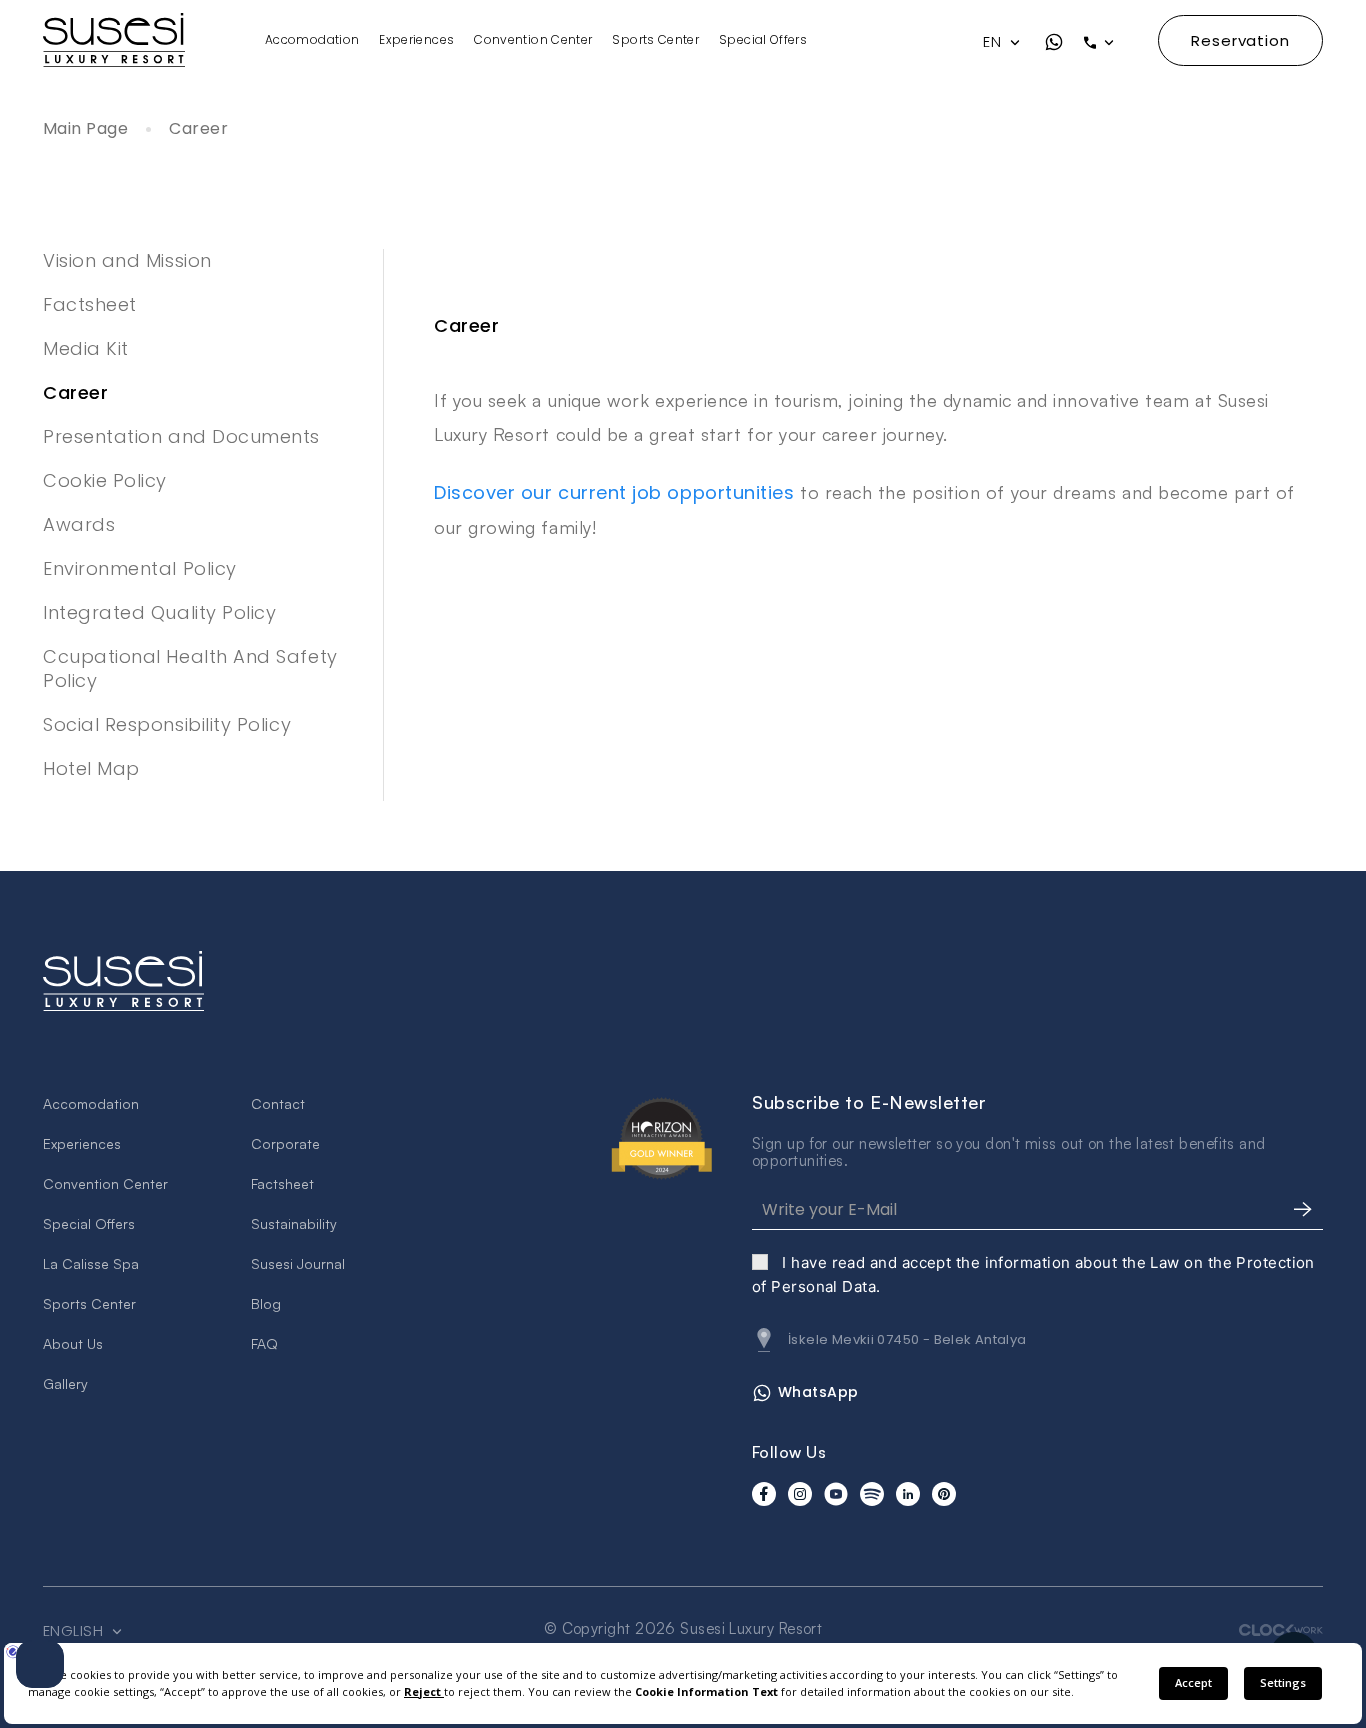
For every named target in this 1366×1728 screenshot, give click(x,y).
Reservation (1240, 40)
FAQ (264, 1343)
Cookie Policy (105, 480)
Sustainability (294, 1223)
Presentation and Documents (181, 436)
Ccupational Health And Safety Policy (190, 668)
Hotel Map (91, 768)
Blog (266, 1303)
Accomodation (312, 39)
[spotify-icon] (872, 1494)
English (75, 1631)
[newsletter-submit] (1303, 1210)
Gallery (65, 1383)
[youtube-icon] (836, 1494)
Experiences (416, 39)
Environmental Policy (140, 568)
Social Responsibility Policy (167, 724)
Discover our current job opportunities (614, 492)
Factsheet (90, 304)
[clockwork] (1281, 1629)
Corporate (285, 1143)
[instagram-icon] (800, 1494)
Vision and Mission (127, 260)
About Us (73, 1343)
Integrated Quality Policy (160, 612)
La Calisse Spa (91, 1263)
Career (198, 129)
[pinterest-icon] (944, 1494)
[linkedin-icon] (908, 1494)
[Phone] (1111, 42)
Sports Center (655, 39)
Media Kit (86, 348)
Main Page (85, 129)
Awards (79, 524)
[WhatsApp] (1054, 42)
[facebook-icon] (764, 1494)
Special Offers (763, 39)
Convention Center (533, 39)
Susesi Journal (298, 1263)
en (994, 42)
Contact (278, 1103)
